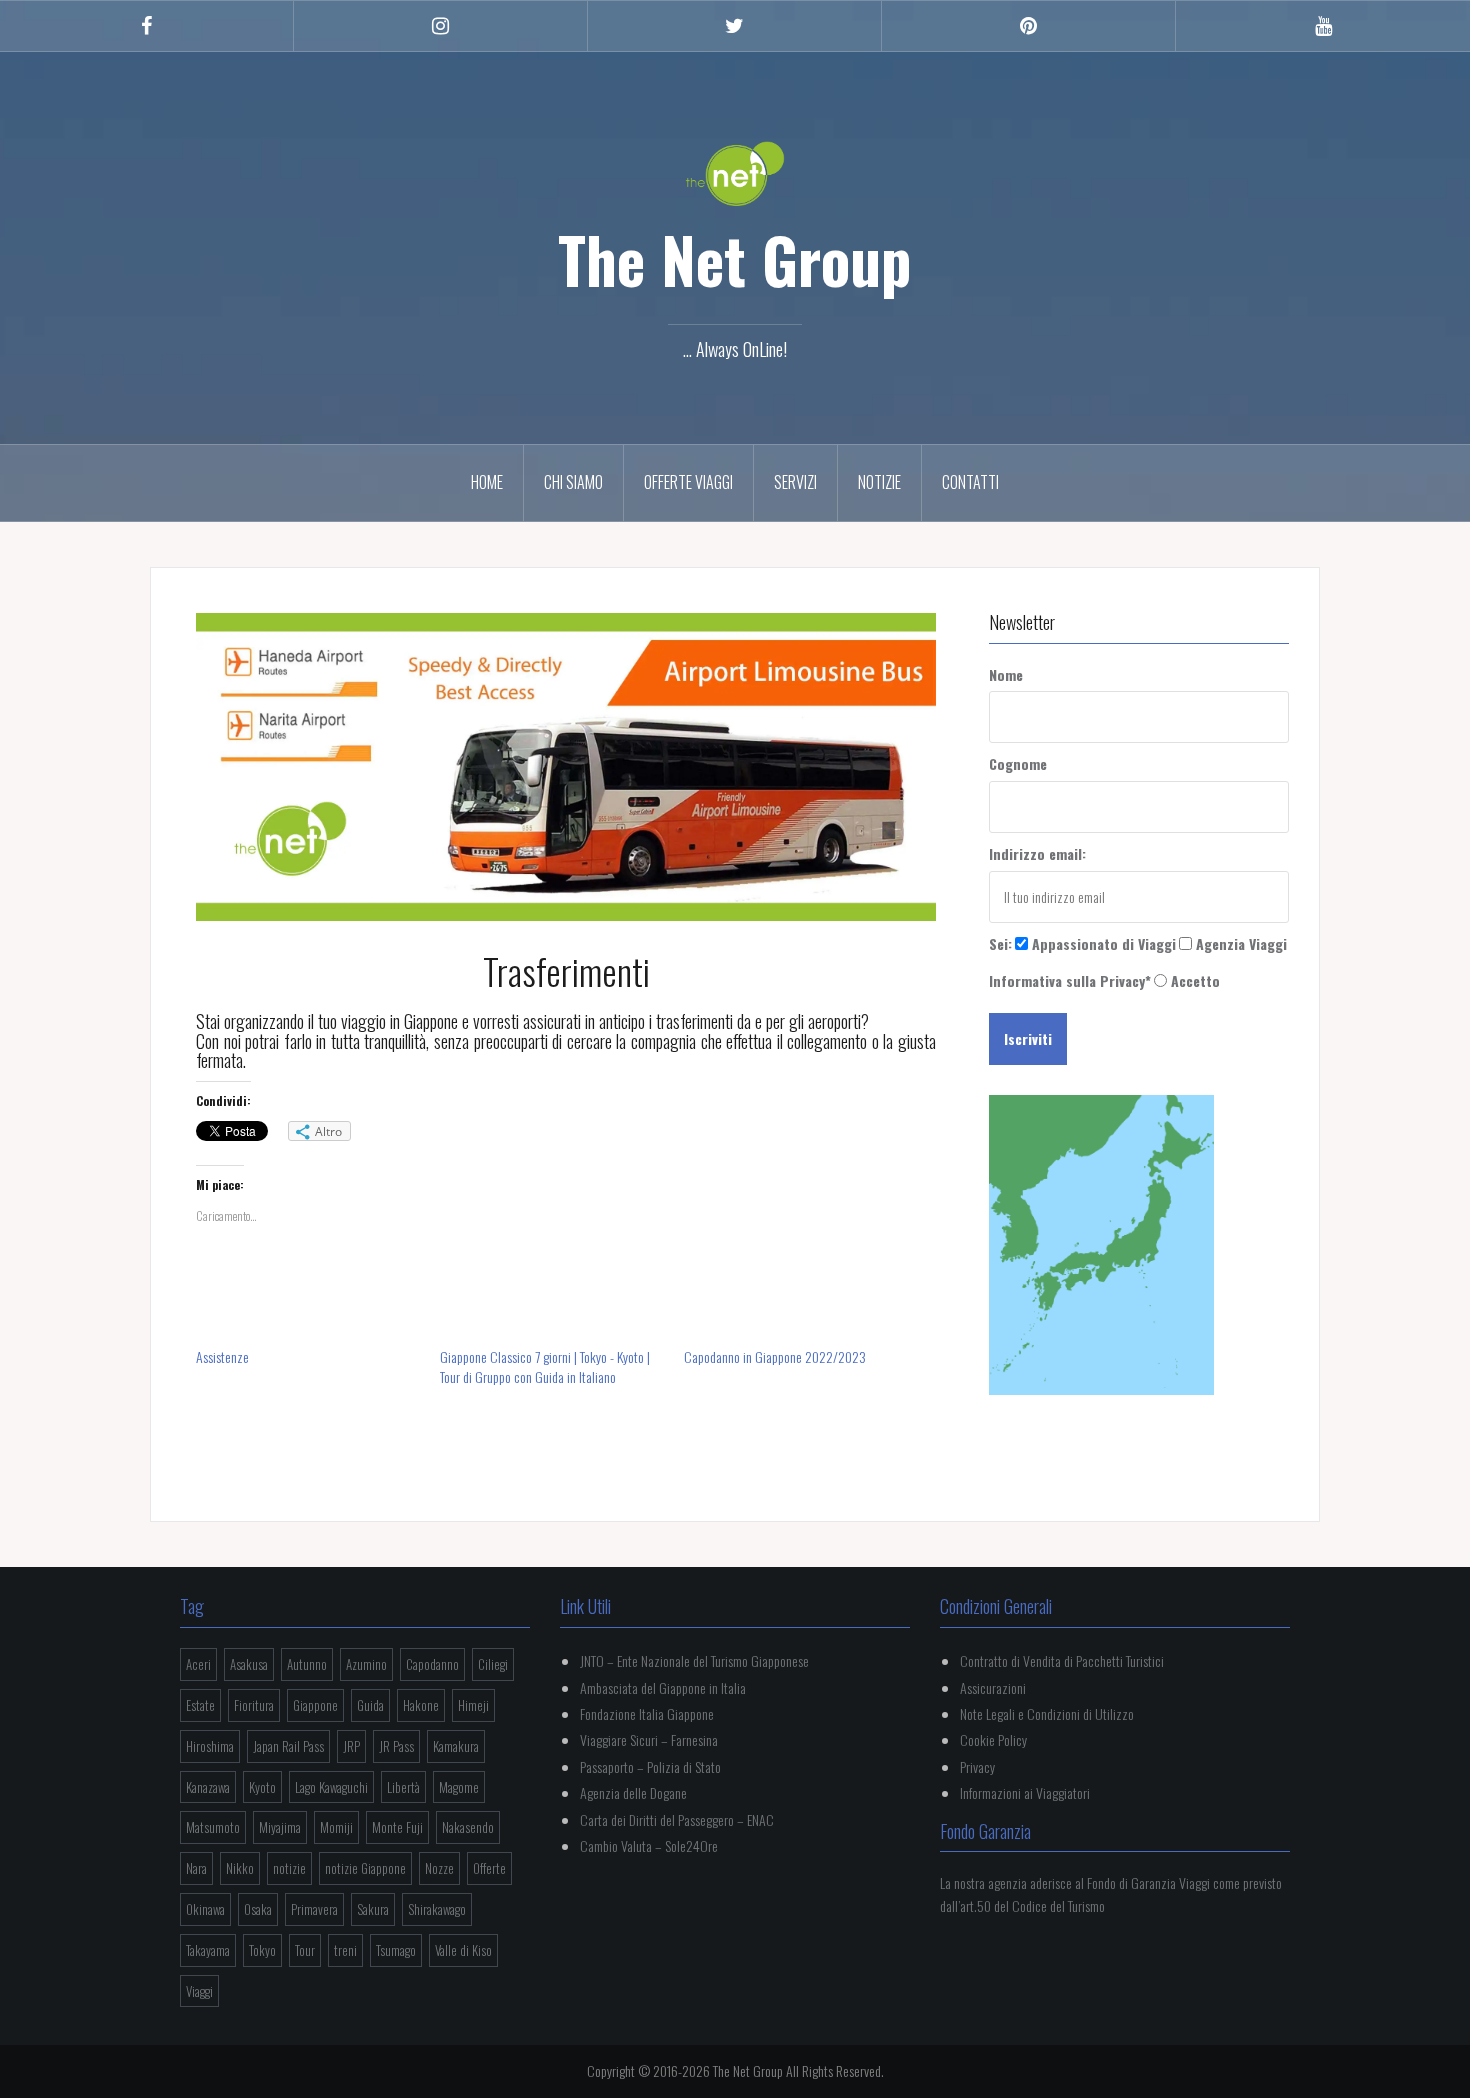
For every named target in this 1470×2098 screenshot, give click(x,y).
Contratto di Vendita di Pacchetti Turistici (1062, 1660)
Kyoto (262, 1787)
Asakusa (249, 1664)
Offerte (489, 1868)
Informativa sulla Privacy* (1070, 980)
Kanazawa (208, 1787)
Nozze (439, 1868)
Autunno (307, 1664)
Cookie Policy (993, 1739)
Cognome (1018, 763)
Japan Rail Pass (288, 1746)
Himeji (473, 1705)
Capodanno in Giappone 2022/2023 (775, 1356)
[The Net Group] (735, 171)
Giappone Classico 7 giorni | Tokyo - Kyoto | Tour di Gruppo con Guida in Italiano (545, 1366)
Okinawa (205, 1909)
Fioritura (254, 1705)
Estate (200, 1705)
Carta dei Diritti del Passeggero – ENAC (677, 1819)
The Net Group (735, 259)
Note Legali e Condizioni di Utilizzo (1047, 1713)
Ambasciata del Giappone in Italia (663, 1687)
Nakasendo (468, 1827)
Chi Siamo (573, 482)
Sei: (1000, 943)
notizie (289, 1868)
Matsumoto (213, 1827)
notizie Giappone (365, 1868)
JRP (351, 1746)
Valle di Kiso (463, 1950)
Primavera (314, 1909)
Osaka (258, 1909)
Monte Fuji (397, 1827)
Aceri (198, 1664)
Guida (370, 1705)
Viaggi (199, 1991)
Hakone (421, 1705)
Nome (1006, 674)
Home (487, 482)
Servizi (795, 482)
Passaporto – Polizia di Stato (650, 1766)
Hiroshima (210, 1746)
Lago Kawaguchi (331, 1787)
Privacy (977, 1766)
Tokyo (262, 1950)
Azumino (366, 1664)
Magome (459, 1787)
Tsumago (396, 1950)
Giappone (315, 1705)
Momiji (336, 1827)
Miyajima (280, 1827)
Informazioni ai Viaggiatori (1025, 1792)
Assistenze (222, 1356)
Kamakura (456, 1746)
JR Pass (396, 1746)
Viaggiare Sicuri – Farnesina (649, 1739)
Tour (305, 1950)
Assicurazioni (993, 1687)
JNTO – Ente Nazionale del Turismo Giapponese (694, 1660)
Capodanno (432, 1664)
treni (345, 1950)
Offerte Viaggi (688, 482)
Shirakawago (437, 1909)
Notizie (879, 482)
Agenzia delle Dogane (633, 1792)
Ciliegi (493, 1664)
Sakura (373, 1909)
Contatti (970, 482)
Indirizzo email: (1037, 853)
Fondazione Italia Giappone (647, 1713)
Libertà (403, 1787)
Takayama (208, 1950)
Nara (196, 1868)
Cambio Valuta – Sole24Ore (649, 1845)
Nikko (240, 1868)
